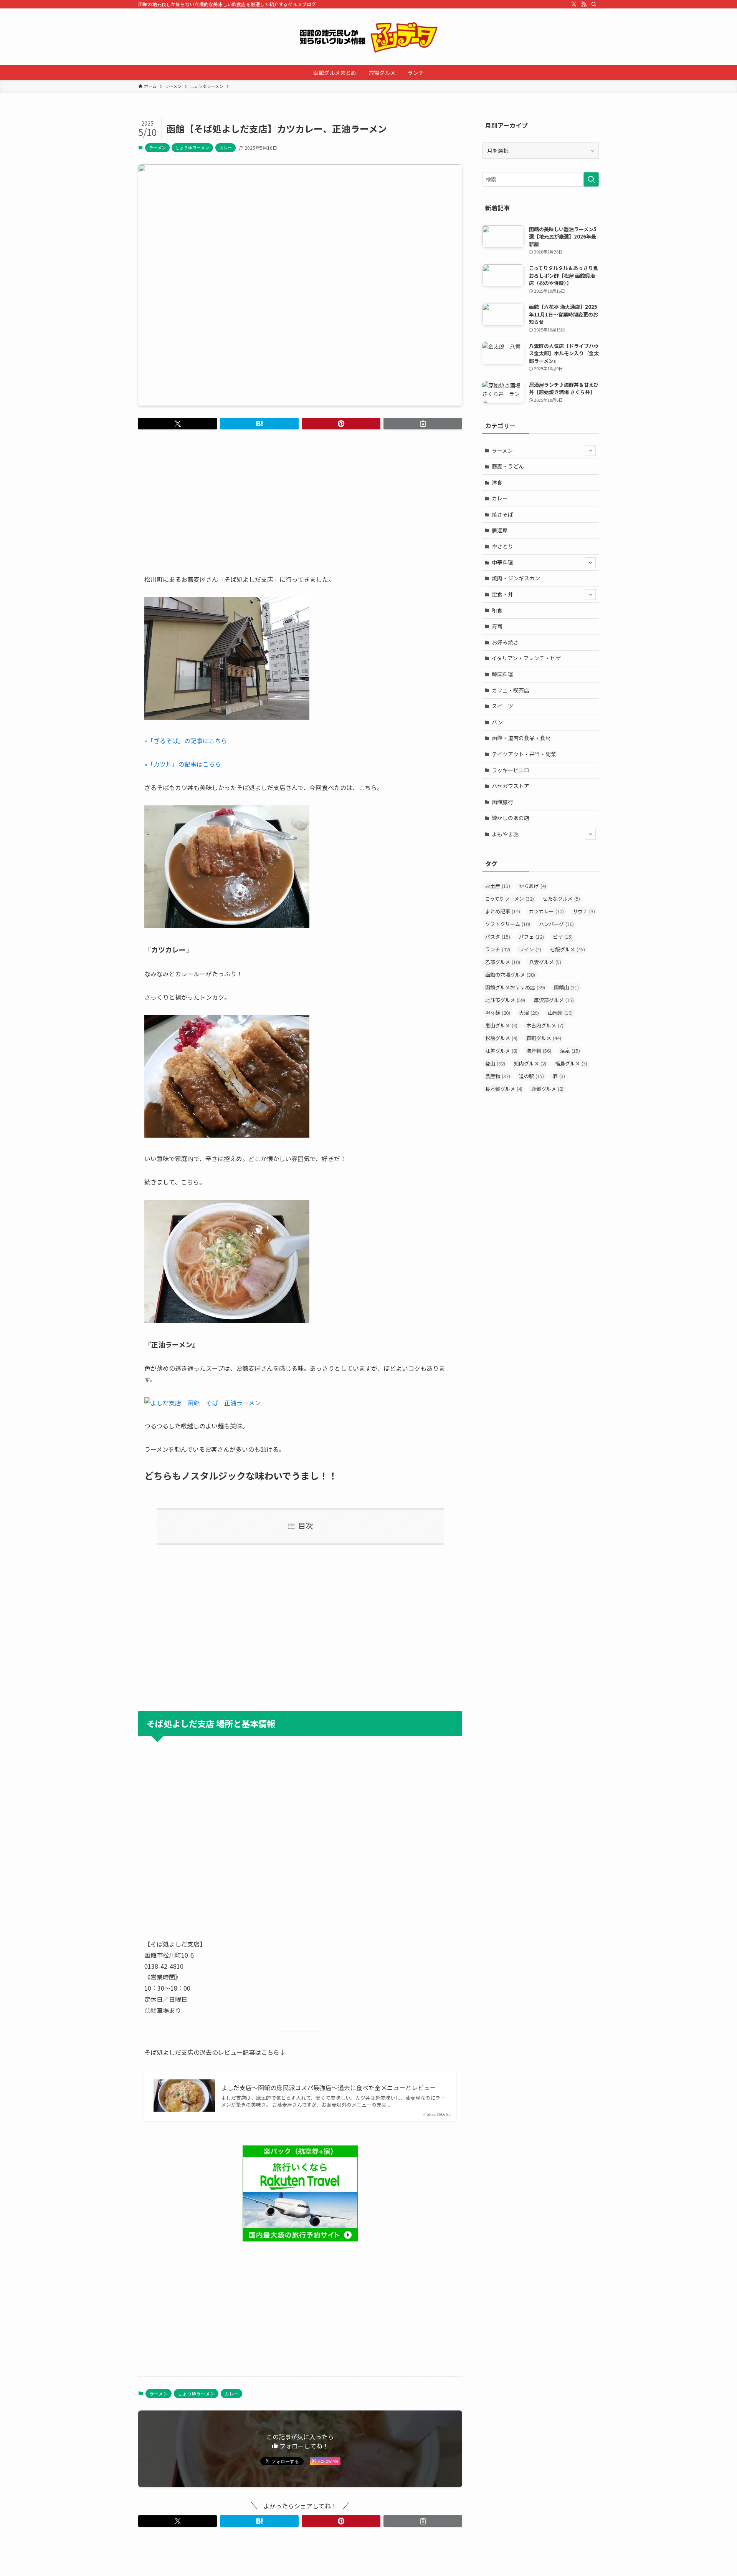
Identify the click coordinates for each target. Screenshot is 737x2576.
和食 (497, 610)
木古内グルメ (545, 1025)
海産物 (539, 1051)
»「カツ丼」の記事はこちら (183, 764)
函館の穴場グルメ (510, 975)
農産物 (498, 1076)
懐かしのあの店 (511, 818)
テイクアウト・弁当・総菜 (524, 754)
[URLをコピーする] (423, 424)
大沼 (529, 1013)
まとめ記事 (503, 911)
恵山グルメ (501, 1025)
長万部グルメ (504, 1089)
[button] (178, 424)
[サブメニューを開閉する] (590, 451)
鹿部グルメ (547, 1089)
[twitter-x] (574, 4)
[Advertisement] (300, 495)
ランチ (498, 949)
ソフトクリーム (508, 924)
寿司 (497, 626)
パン (497, 722)
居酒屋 (500, 530)
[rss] (584, 4)
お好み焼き (505, 642)
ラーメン (157, 147)
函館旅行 (502, 802)
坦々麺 (498, 1013)
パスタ (498, 937)
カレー (226, 147)
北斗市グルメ (505, 1000)
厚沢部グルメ (554, 1000)
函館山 (566, 987)
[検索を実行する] (591, 179)
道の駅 (531, 1076)
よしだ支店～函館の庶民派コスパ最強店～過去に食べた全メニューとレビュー (329, 2087)
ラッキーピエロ (511, 770)
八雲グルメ (545, 962)
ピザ (563, 937)
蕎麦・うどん (508, 466)
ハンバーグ (556, 924)
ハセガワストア (511, 786)
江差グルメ (501, 1051)
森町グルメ (544, 1038)
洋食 (497, 482)
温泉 (570, 1051)
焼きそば (502, 514)
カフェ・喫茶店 (511, 690)
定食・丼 (502, 594)
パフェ (531, 937)
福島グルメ (571, 1063)
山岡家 (560, 1013)
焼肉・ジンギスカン (516, 578)
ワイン (530, 949)
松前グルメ (501, 1038)
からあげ (533, 886)
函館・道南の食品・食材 (521, 738)
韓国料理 (502, 674)
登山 (495, 1063)
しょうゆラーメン (192, 147)
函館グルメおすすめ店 (515, 987)
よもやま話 (505, 834)
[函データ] (368, 37)
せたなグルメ (561, 899)
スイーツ (502, 706)
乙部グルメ (503, 962)
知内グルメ (530, 1063)
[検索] (594, 4)
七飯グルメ (568, 949)
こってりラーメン (510, 899)
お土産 (498, 886)
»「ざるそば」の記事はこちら (186, 740)
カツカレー (546, 911)
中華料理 (502, 562)
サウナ (584, 911)
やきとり (502, 546)
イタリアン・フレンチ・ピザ (526, 658)
